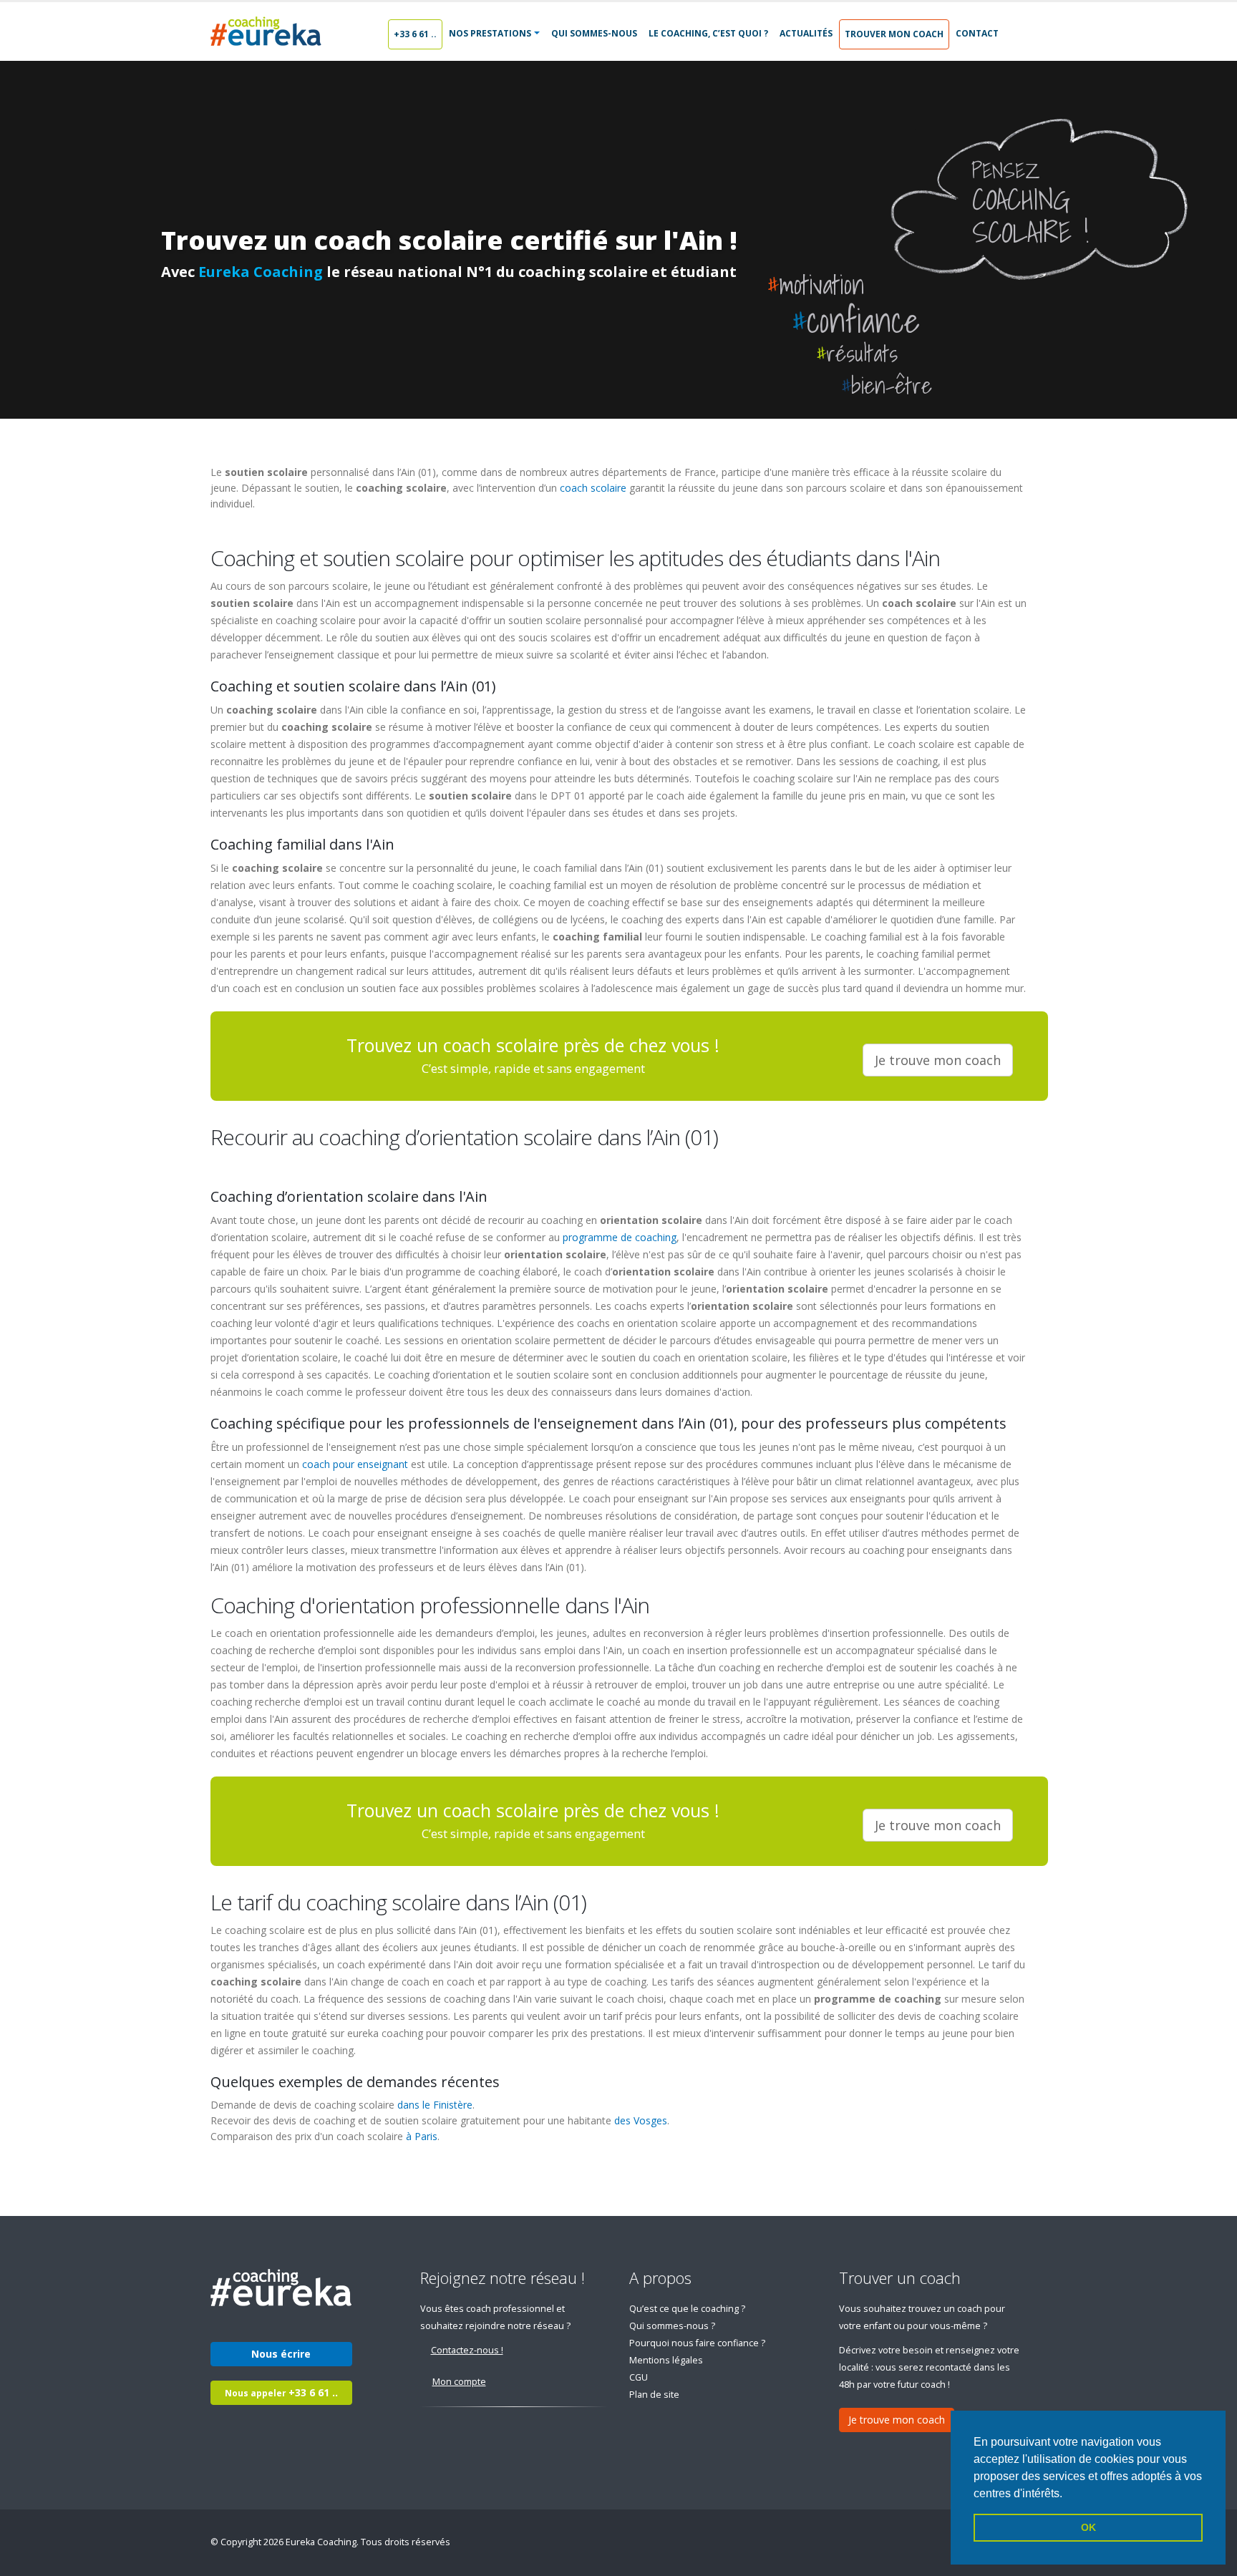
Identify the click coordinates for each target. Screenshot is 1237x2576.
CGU (639, 2377)
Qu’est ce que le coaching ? (687, 2309)
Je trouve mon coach (897, 2420)
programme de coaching (620, 1237)
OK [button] (1088, 2527)
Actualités (806, 33)
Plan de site (654, 2395)
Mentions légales (666, 2360)
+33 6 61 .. (415, 34)
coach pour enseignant (355, 1464)
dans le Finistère (435, 2105)
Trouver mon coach (894, 34)
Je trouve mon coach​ (938, 1060)
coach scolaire (593, 488)
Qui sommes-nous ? (672, 2326)
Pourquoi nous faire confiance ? (697, 2343)
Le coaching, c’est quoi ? (708, 33)
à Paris (422, 2136)
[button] (1067, 2494)
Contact (977, 33)
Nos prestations (490, 33)
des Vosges (641, 2120)
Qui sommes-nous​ (594, 33)
